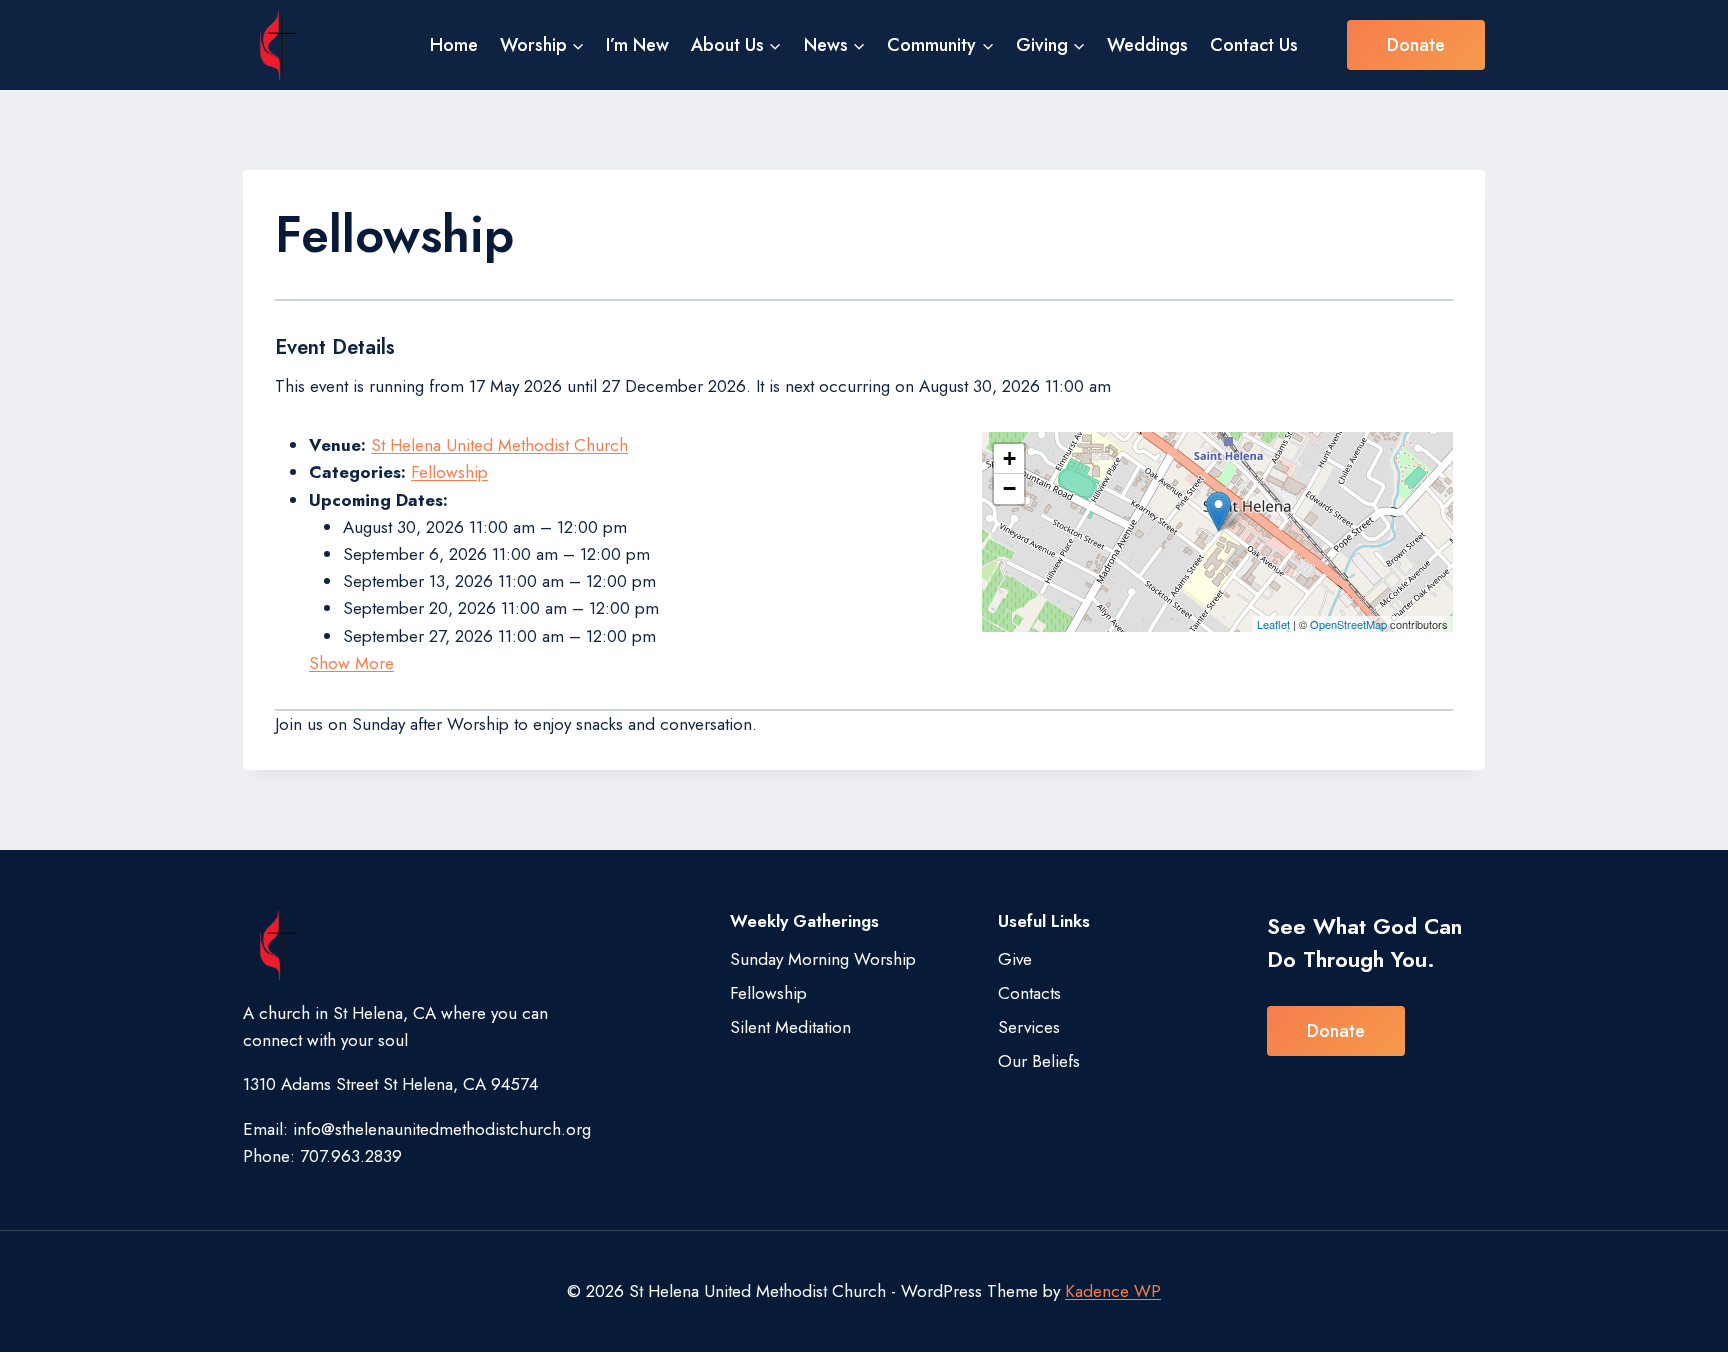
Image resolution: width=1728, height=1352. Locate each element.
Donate (1416, 45)
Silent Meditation (790, 1027)
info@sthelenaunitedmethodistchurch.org (442, 1129)
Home (454, 45)
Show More (351, 663)
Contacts (1029, 993)
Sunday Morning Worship (823, 959)
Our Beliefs (1039, 1061)
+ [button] (1009, 458)
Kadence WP (1113, 1291)
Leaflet (1273, 624)
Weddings (1147, 45)
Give (1015, 959)
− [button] (1009, 488)
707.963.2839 (351, 1156)
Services (1029, 1027)
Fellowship (449, 472)
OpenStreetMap (1348, 624)
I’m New (637, 45)
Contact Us (1254, 45)
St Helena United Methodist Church (499, 445)
